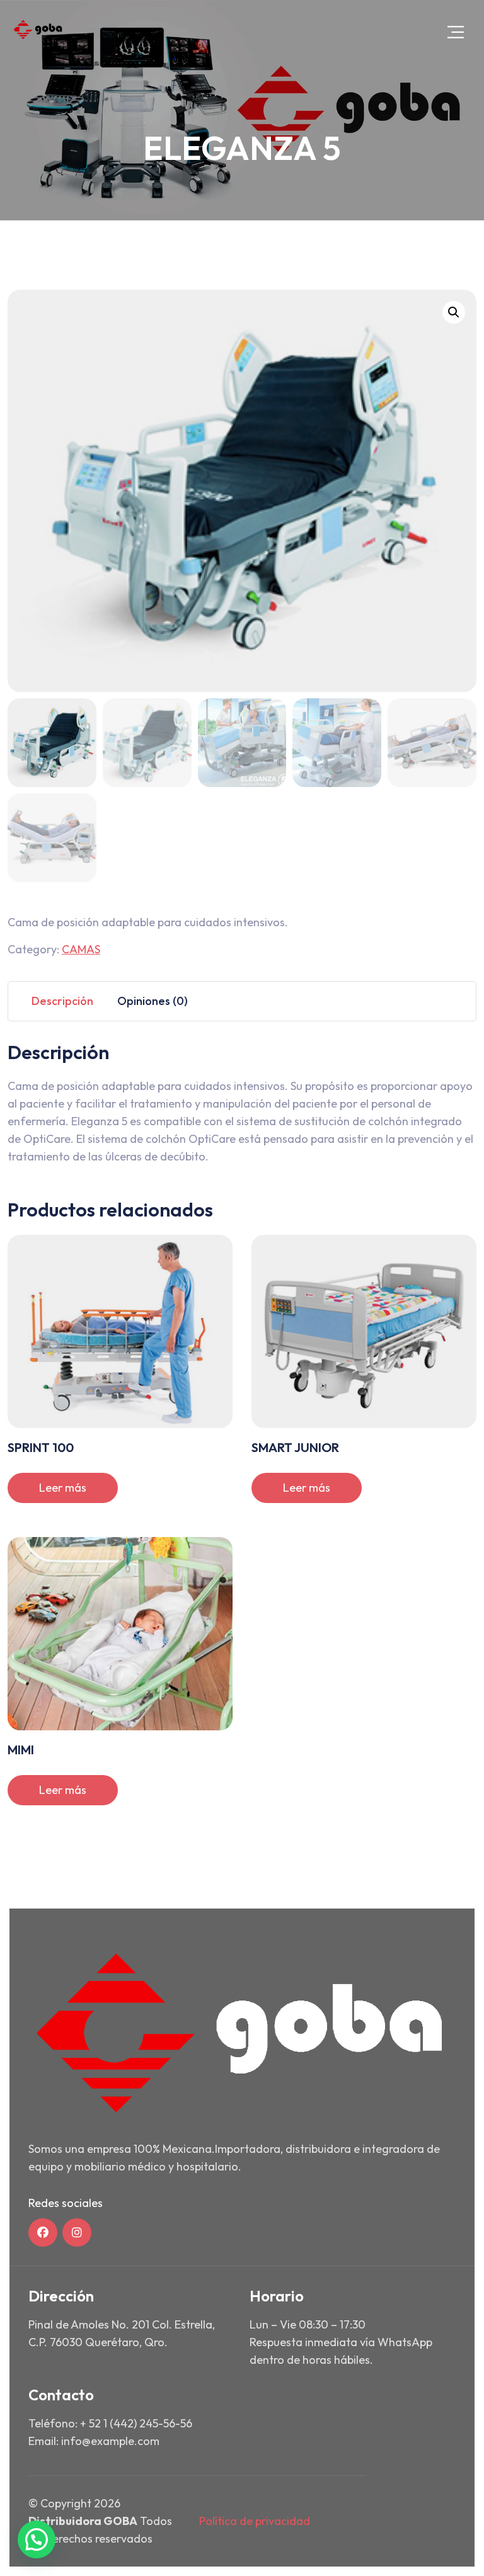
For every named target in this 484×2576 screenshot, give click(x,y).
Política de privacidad (255, 2521)
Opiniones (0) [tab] (153, 1001)
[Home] (38, 30)
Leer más (63, 1488)
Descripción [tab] (62, 1001)
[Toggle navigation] (456, 32)
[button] (454, 312)
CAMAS (81, 949)
